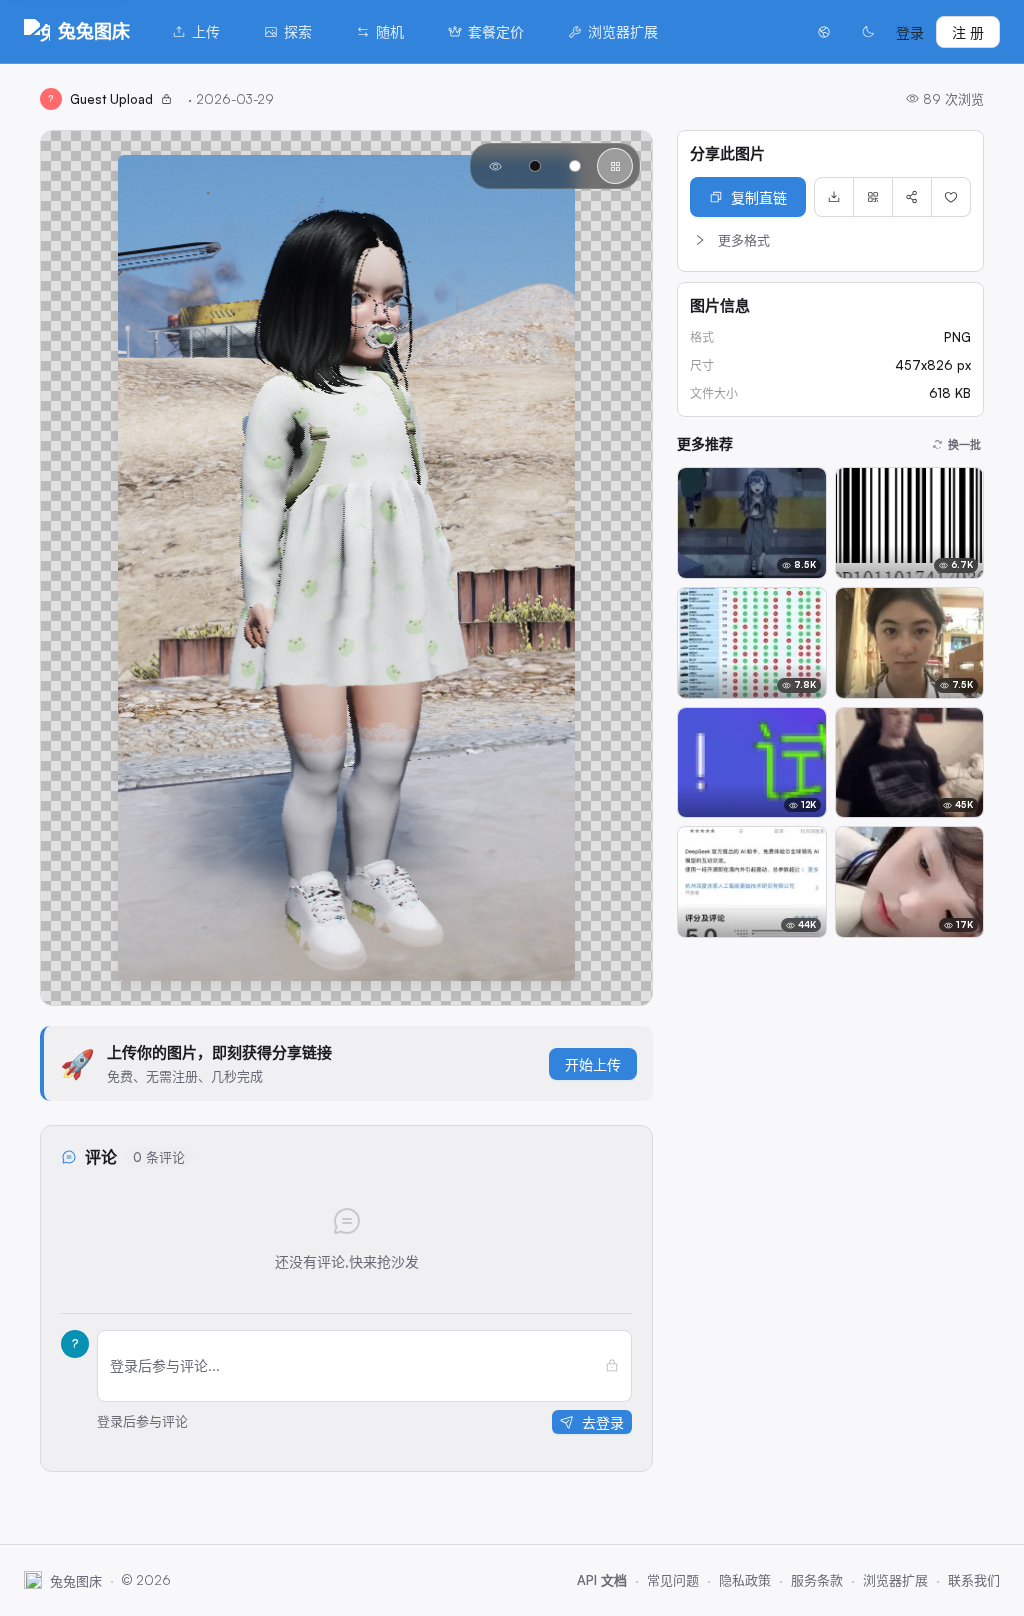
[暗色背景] (535, 166)
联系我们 (974, 1580)
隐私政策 (745, 1580)
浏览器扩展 (623, 31)
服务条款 (817, 1580)
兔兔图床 (94, 31)
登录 (910, 32)
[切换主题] (868, 32)
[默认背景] (495, 166)
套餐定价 (496, 31)
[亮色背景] (575, 166)
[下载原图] (834, 197)
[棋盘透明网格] (615, 166)
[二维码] (873, 197)
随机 (390, 31)
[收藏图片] (951, 197)
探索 (298, 31)
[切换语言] (824, 32)
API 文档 (602, 1580)
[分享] (912, 197)
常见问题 (673, 1580)
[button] (830, 240)
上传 (206, 31)
